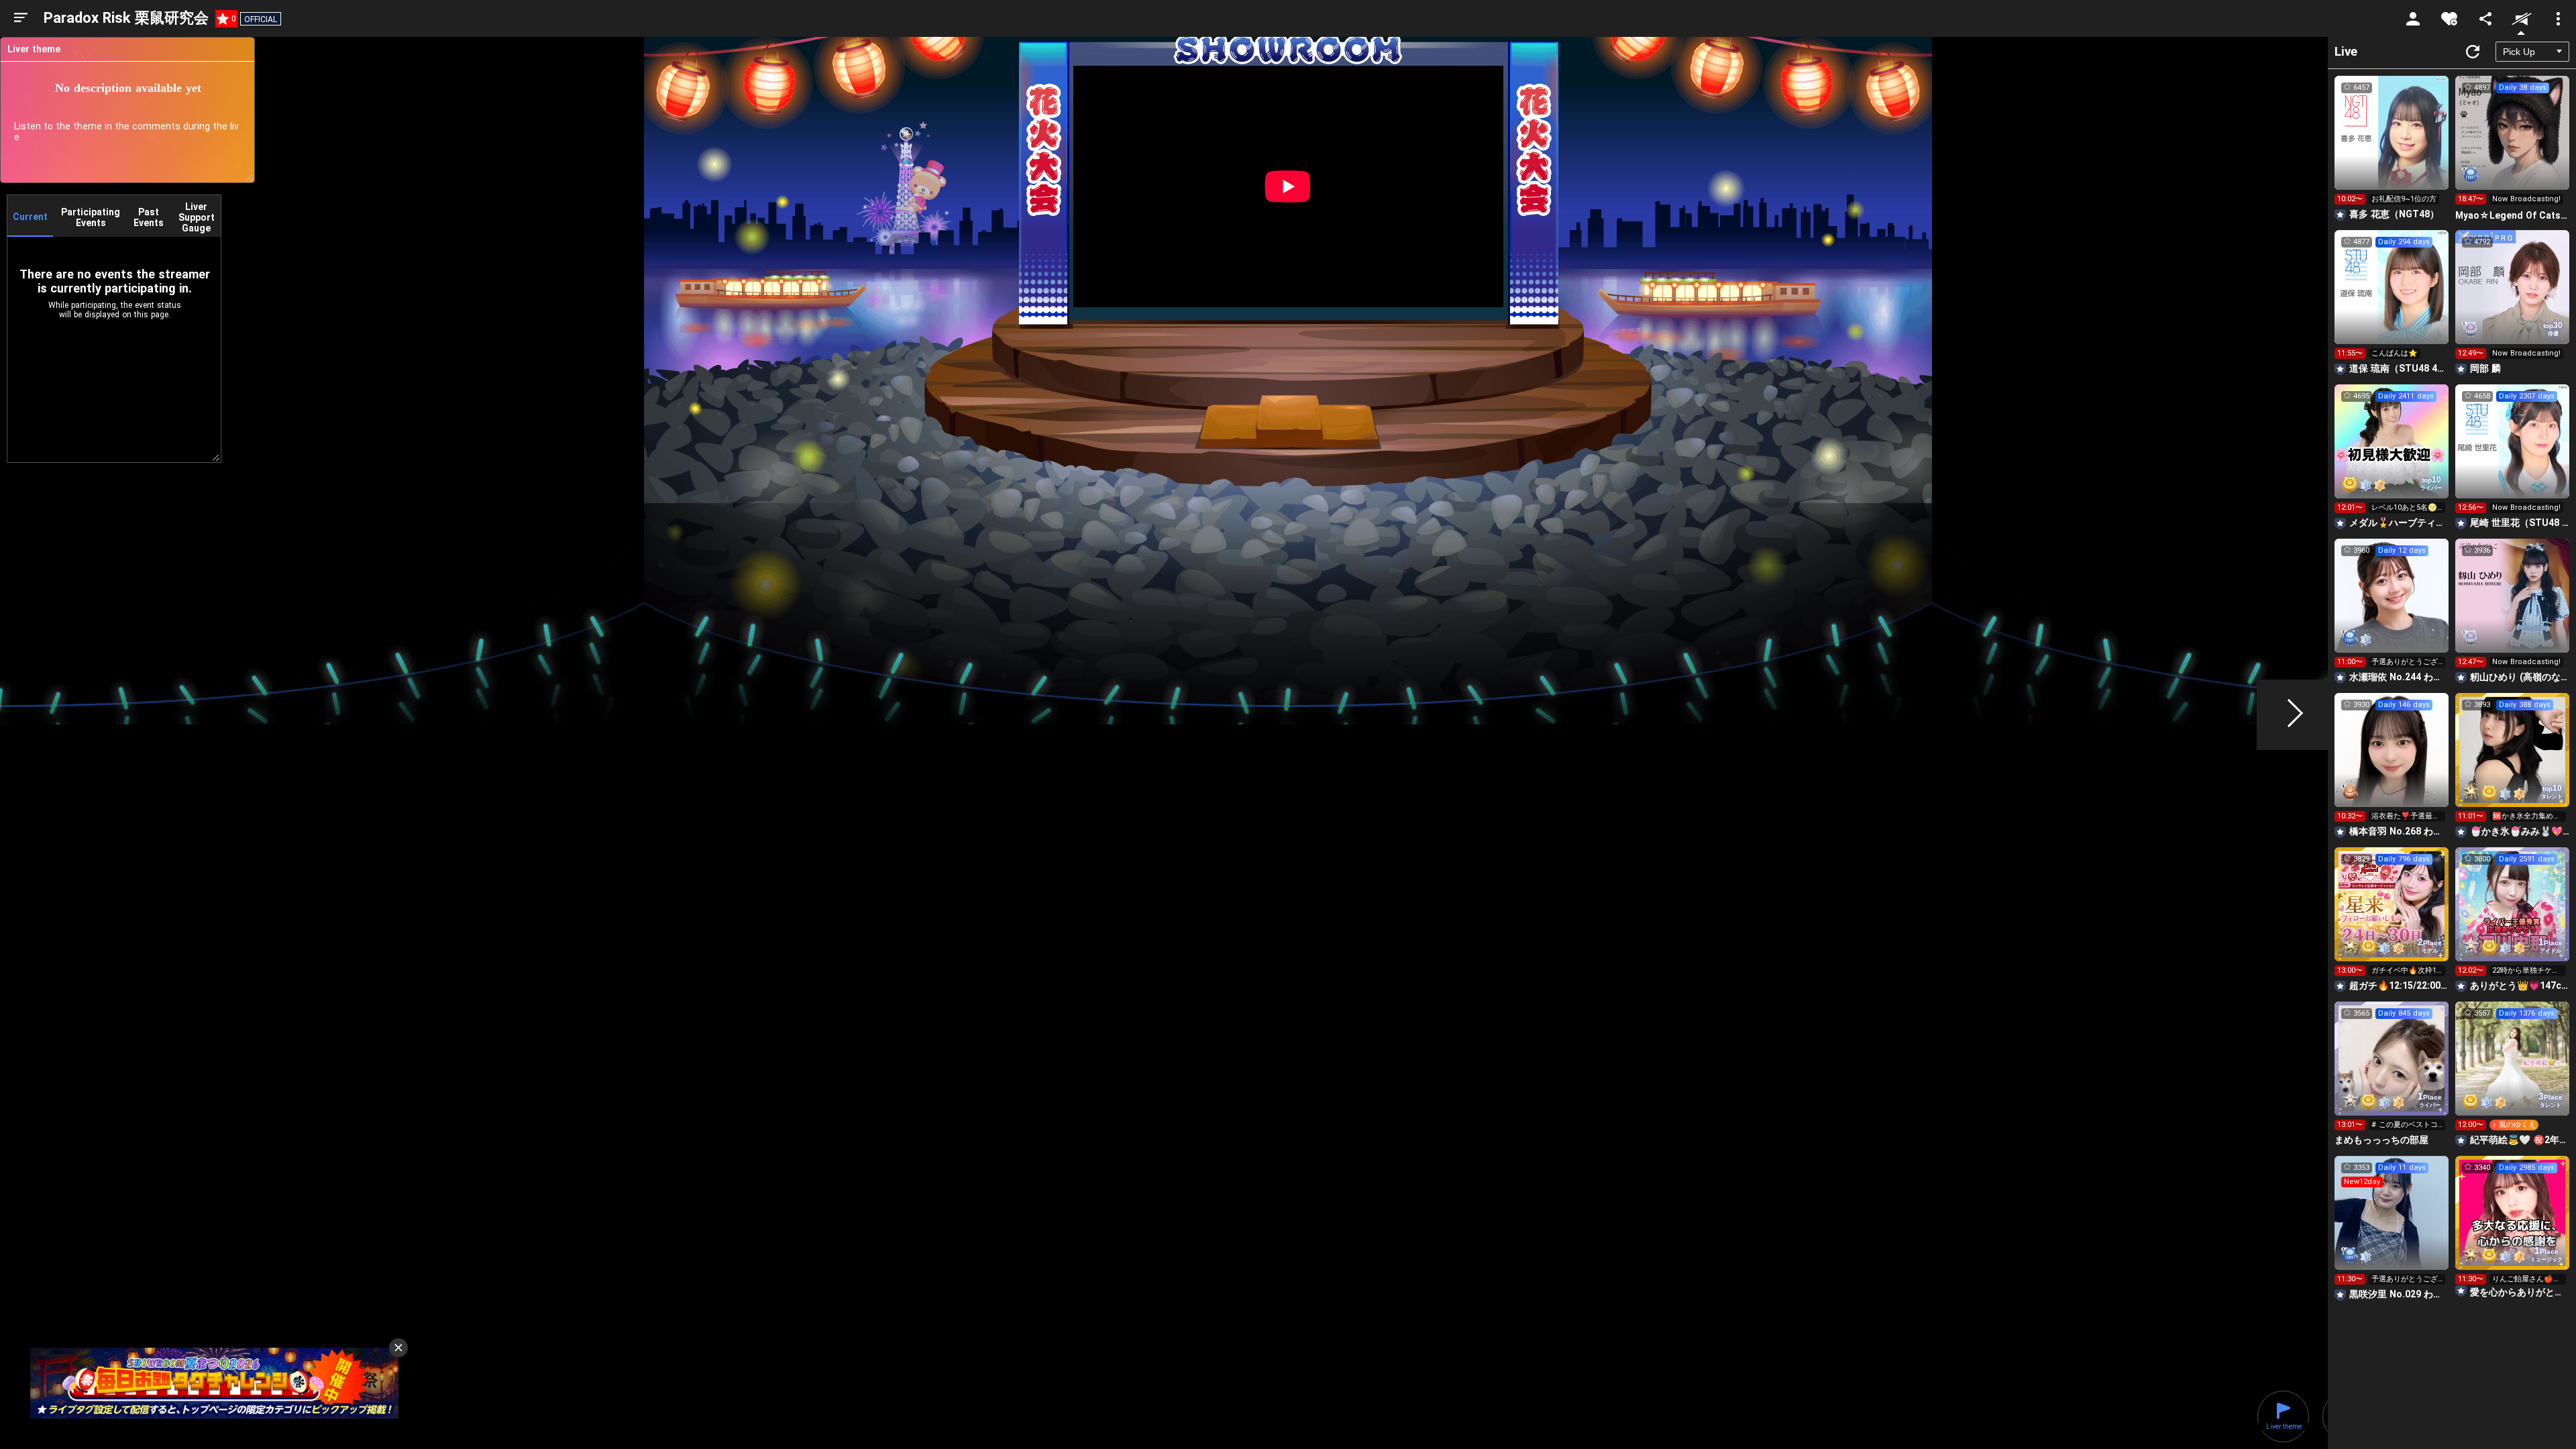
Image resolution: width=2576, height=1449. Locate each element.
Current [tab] (30, 217)
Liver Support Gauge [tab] (197, 217)
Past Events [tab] (149, 217)
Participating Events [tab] (91, 217)
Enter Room (2392, 145)
